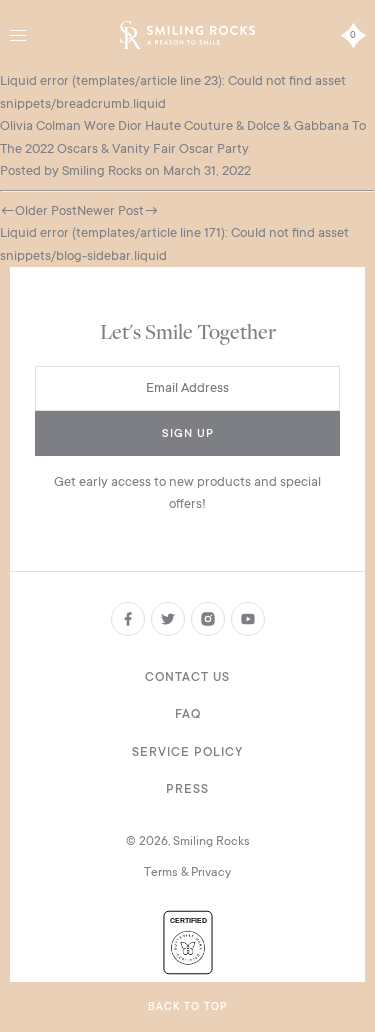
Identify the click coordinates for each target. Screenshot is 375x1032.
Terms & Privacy (187, 872)
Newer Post (110, 210)
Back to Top (187, 1007)
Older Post (46, 210)
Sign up (188, 433)
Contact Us (187, 677)
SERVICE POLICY (187, 752)
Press (187, 789)
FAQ (188, 714)
